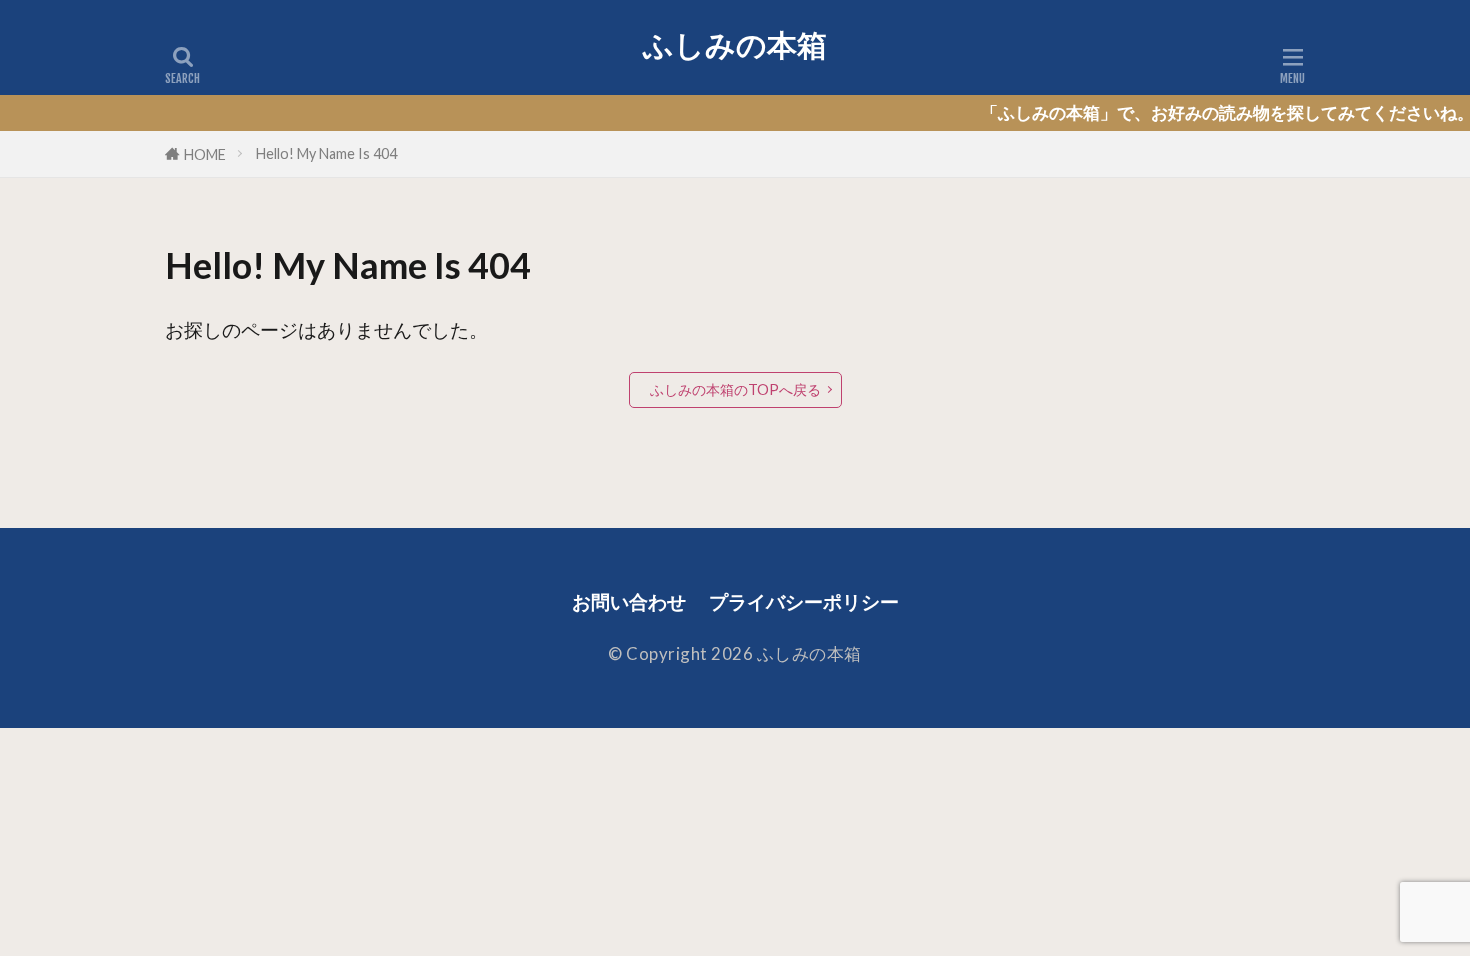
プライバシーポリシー (804, 601)
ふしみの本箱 (735, 45)
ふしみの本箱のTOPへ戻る (735, 389)
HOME (205, 154)
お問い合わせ (629, 601)
